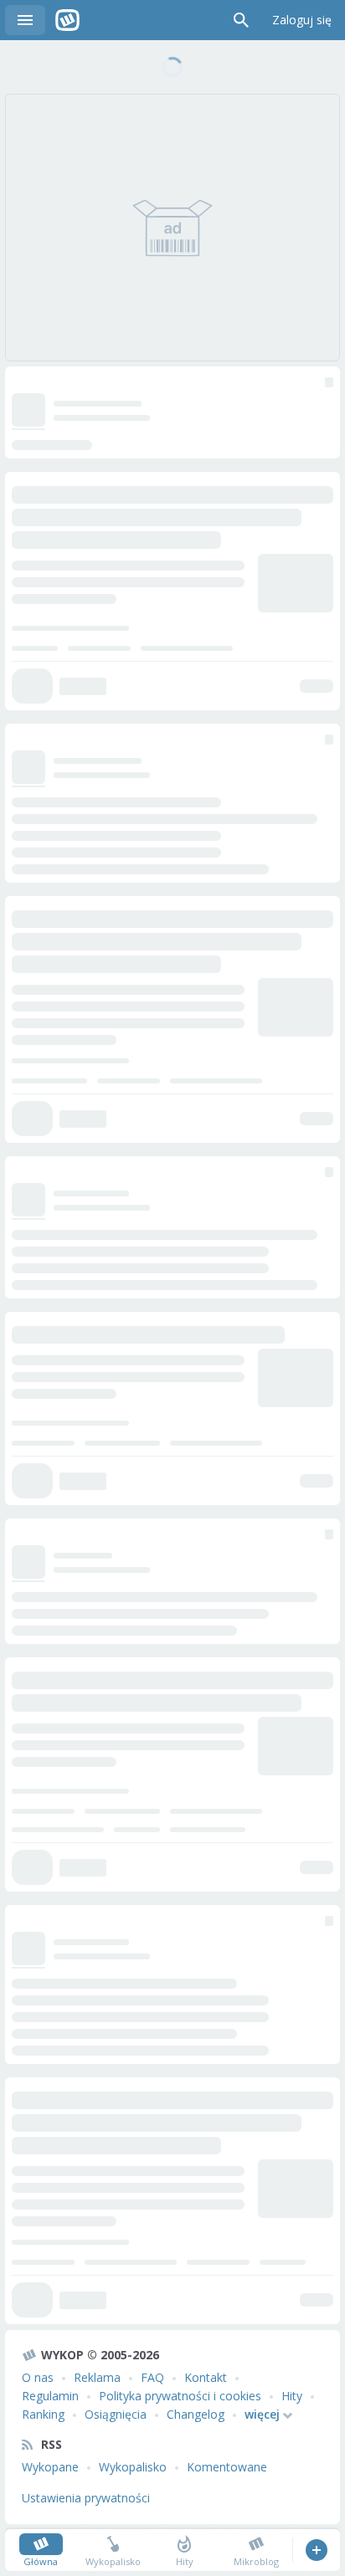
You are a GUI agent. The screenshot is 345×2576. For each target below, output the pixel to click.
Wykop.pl (67, 20)
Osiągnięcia (116, 2414)
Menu (25, 20)
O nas (38, 2377)
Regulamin (50, 2396)
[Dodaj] (316, 2550)
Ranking (43, 2414)
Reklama (97, 2377)
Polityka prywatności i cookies (180, 2396)
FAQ (152, 2377)
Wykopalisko (133, 2467)
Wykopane (50, 2467)
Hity (292, 2396)
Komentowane (227, 2467)
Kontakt (206, 2377)
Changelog (196, 2414)
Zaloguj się (302, 20)
